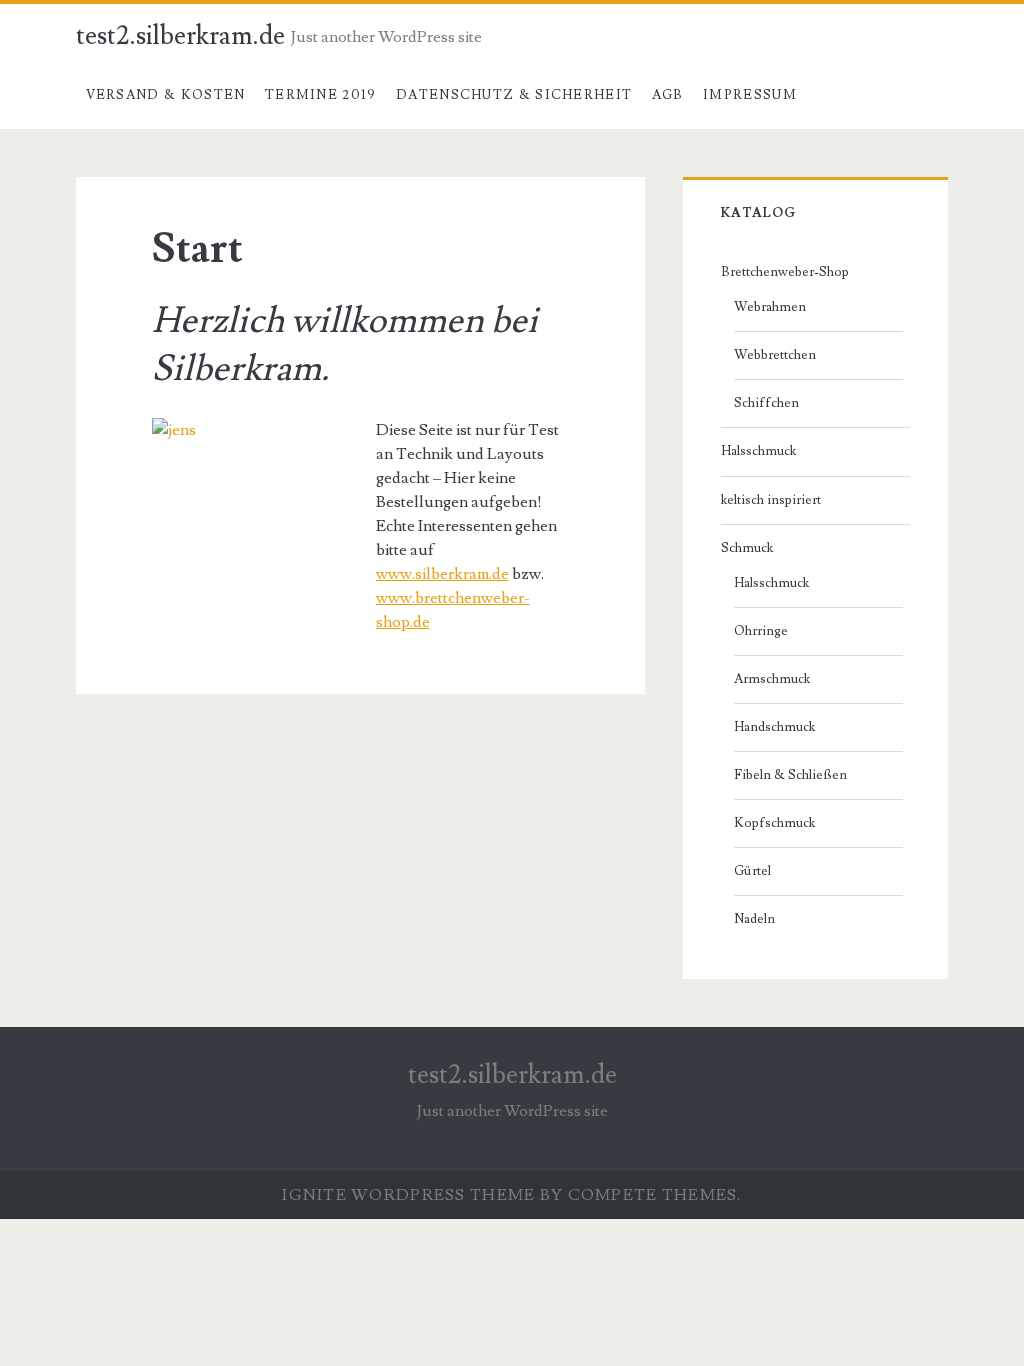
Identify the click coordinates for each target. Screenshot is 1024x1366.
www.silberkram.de (442, 574)
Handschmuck (774, 727)
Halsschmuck (758, 451)
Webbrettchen (775, 355)
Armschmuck (772, 679)
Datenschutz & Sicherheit (514, 95)
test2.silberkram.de (180, 36)
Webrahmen (770, 307)
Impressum (750, 95)
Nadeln (754, 919)
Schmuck (747, 548)
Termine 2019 (321, 95)
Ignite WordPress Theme (408, 1195)
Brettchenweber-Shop (785, 272)
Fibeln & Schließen (790, 775)
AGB (668, 95)
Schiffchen (766, 403)
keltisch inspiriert (771, 500)
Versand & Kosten (166, 95)
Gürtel (752, 871)
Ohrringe (761, 631)
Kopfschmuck (774, 823)
